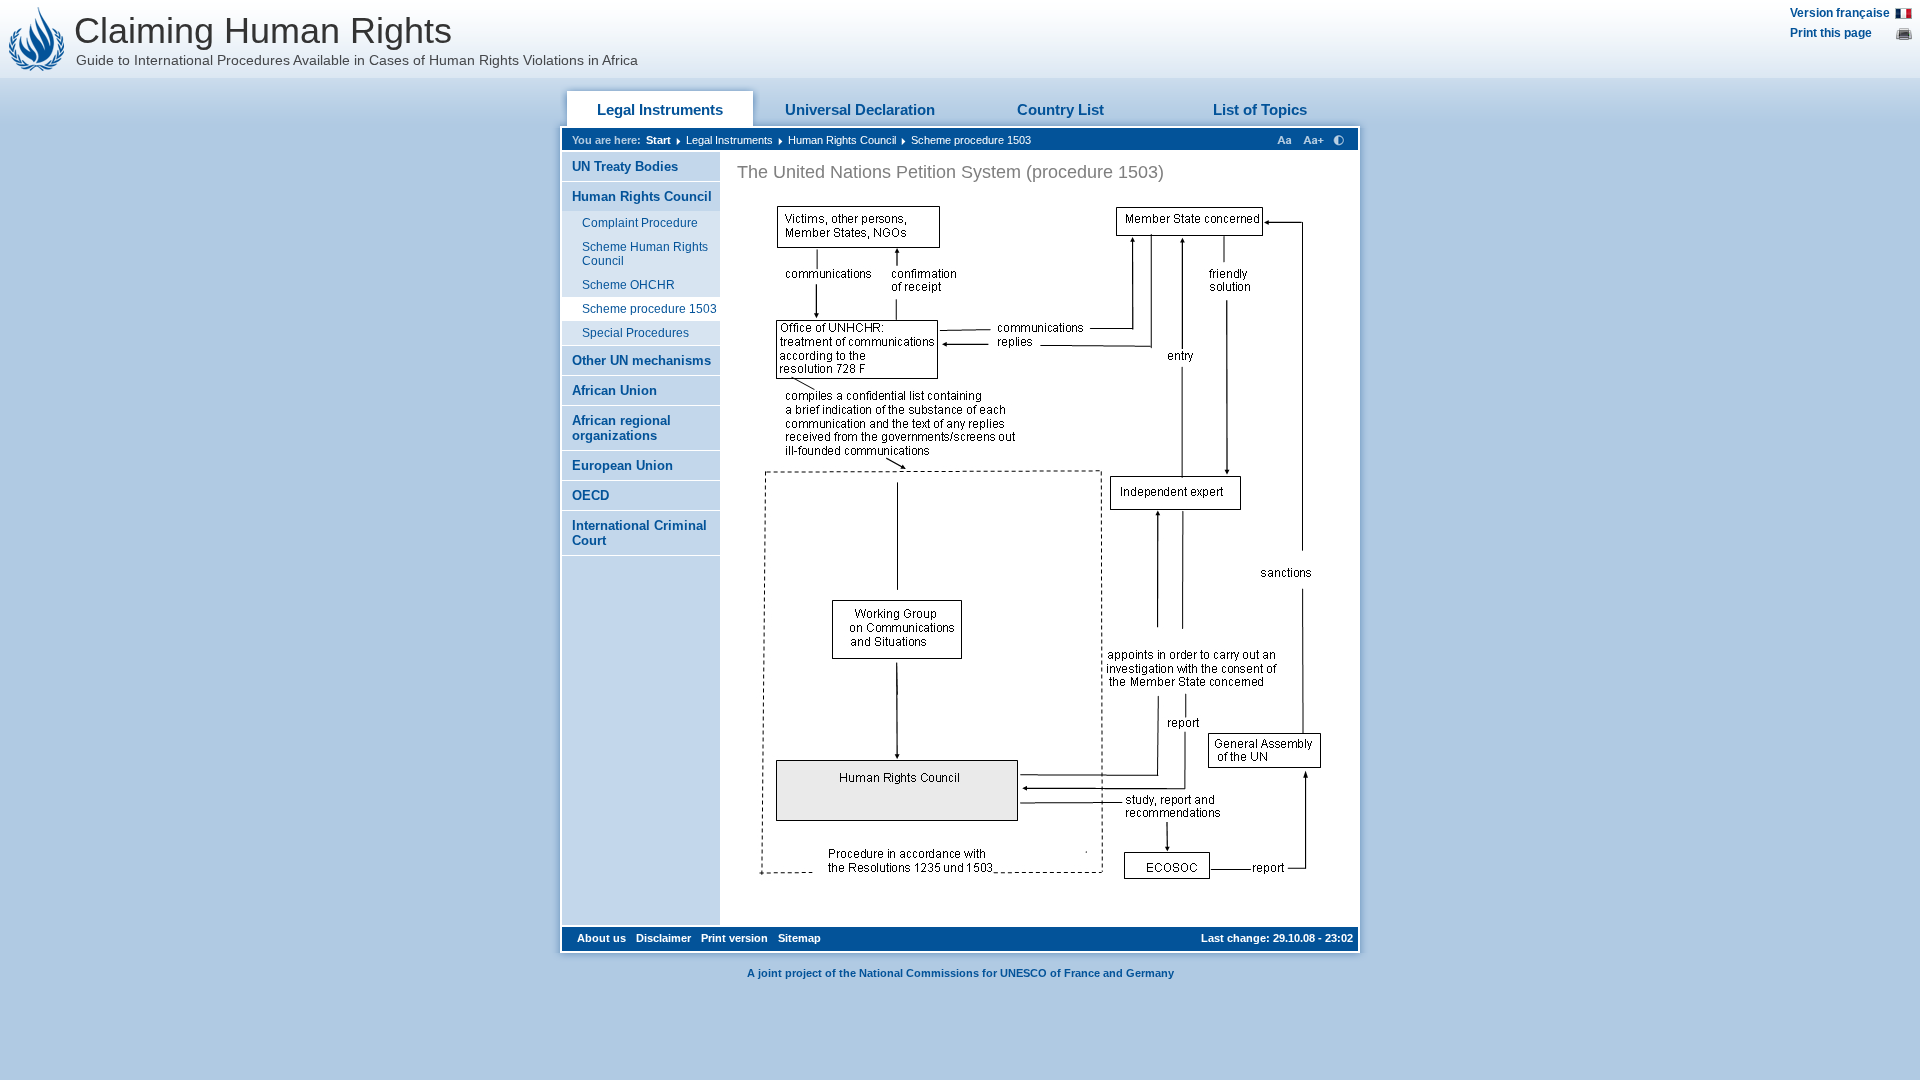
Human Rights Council (842, 140)
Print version (734, 938)
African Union (614, 390)
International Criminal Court (639, 533)
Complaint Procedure (640, 223)
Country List (1060, 109)
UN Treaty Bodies (625, 166)
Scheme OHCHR (628, 285)
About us (601, 938)
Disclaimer (663, 938)
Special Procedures (635, 333)
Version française (1840, 13)
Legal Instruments (660, 109)
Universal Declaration (860, 109)
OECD (590, 495)
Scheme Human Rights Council (645, 254)
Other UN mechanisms (641, 360)
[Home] (37, 39)
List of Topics (1260, 109)
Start (658, 140)
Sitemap (799, 938)
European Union (622, 465)
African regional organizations (621, 428)
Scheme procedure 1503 (971, 140)
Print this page (1831, 33)
